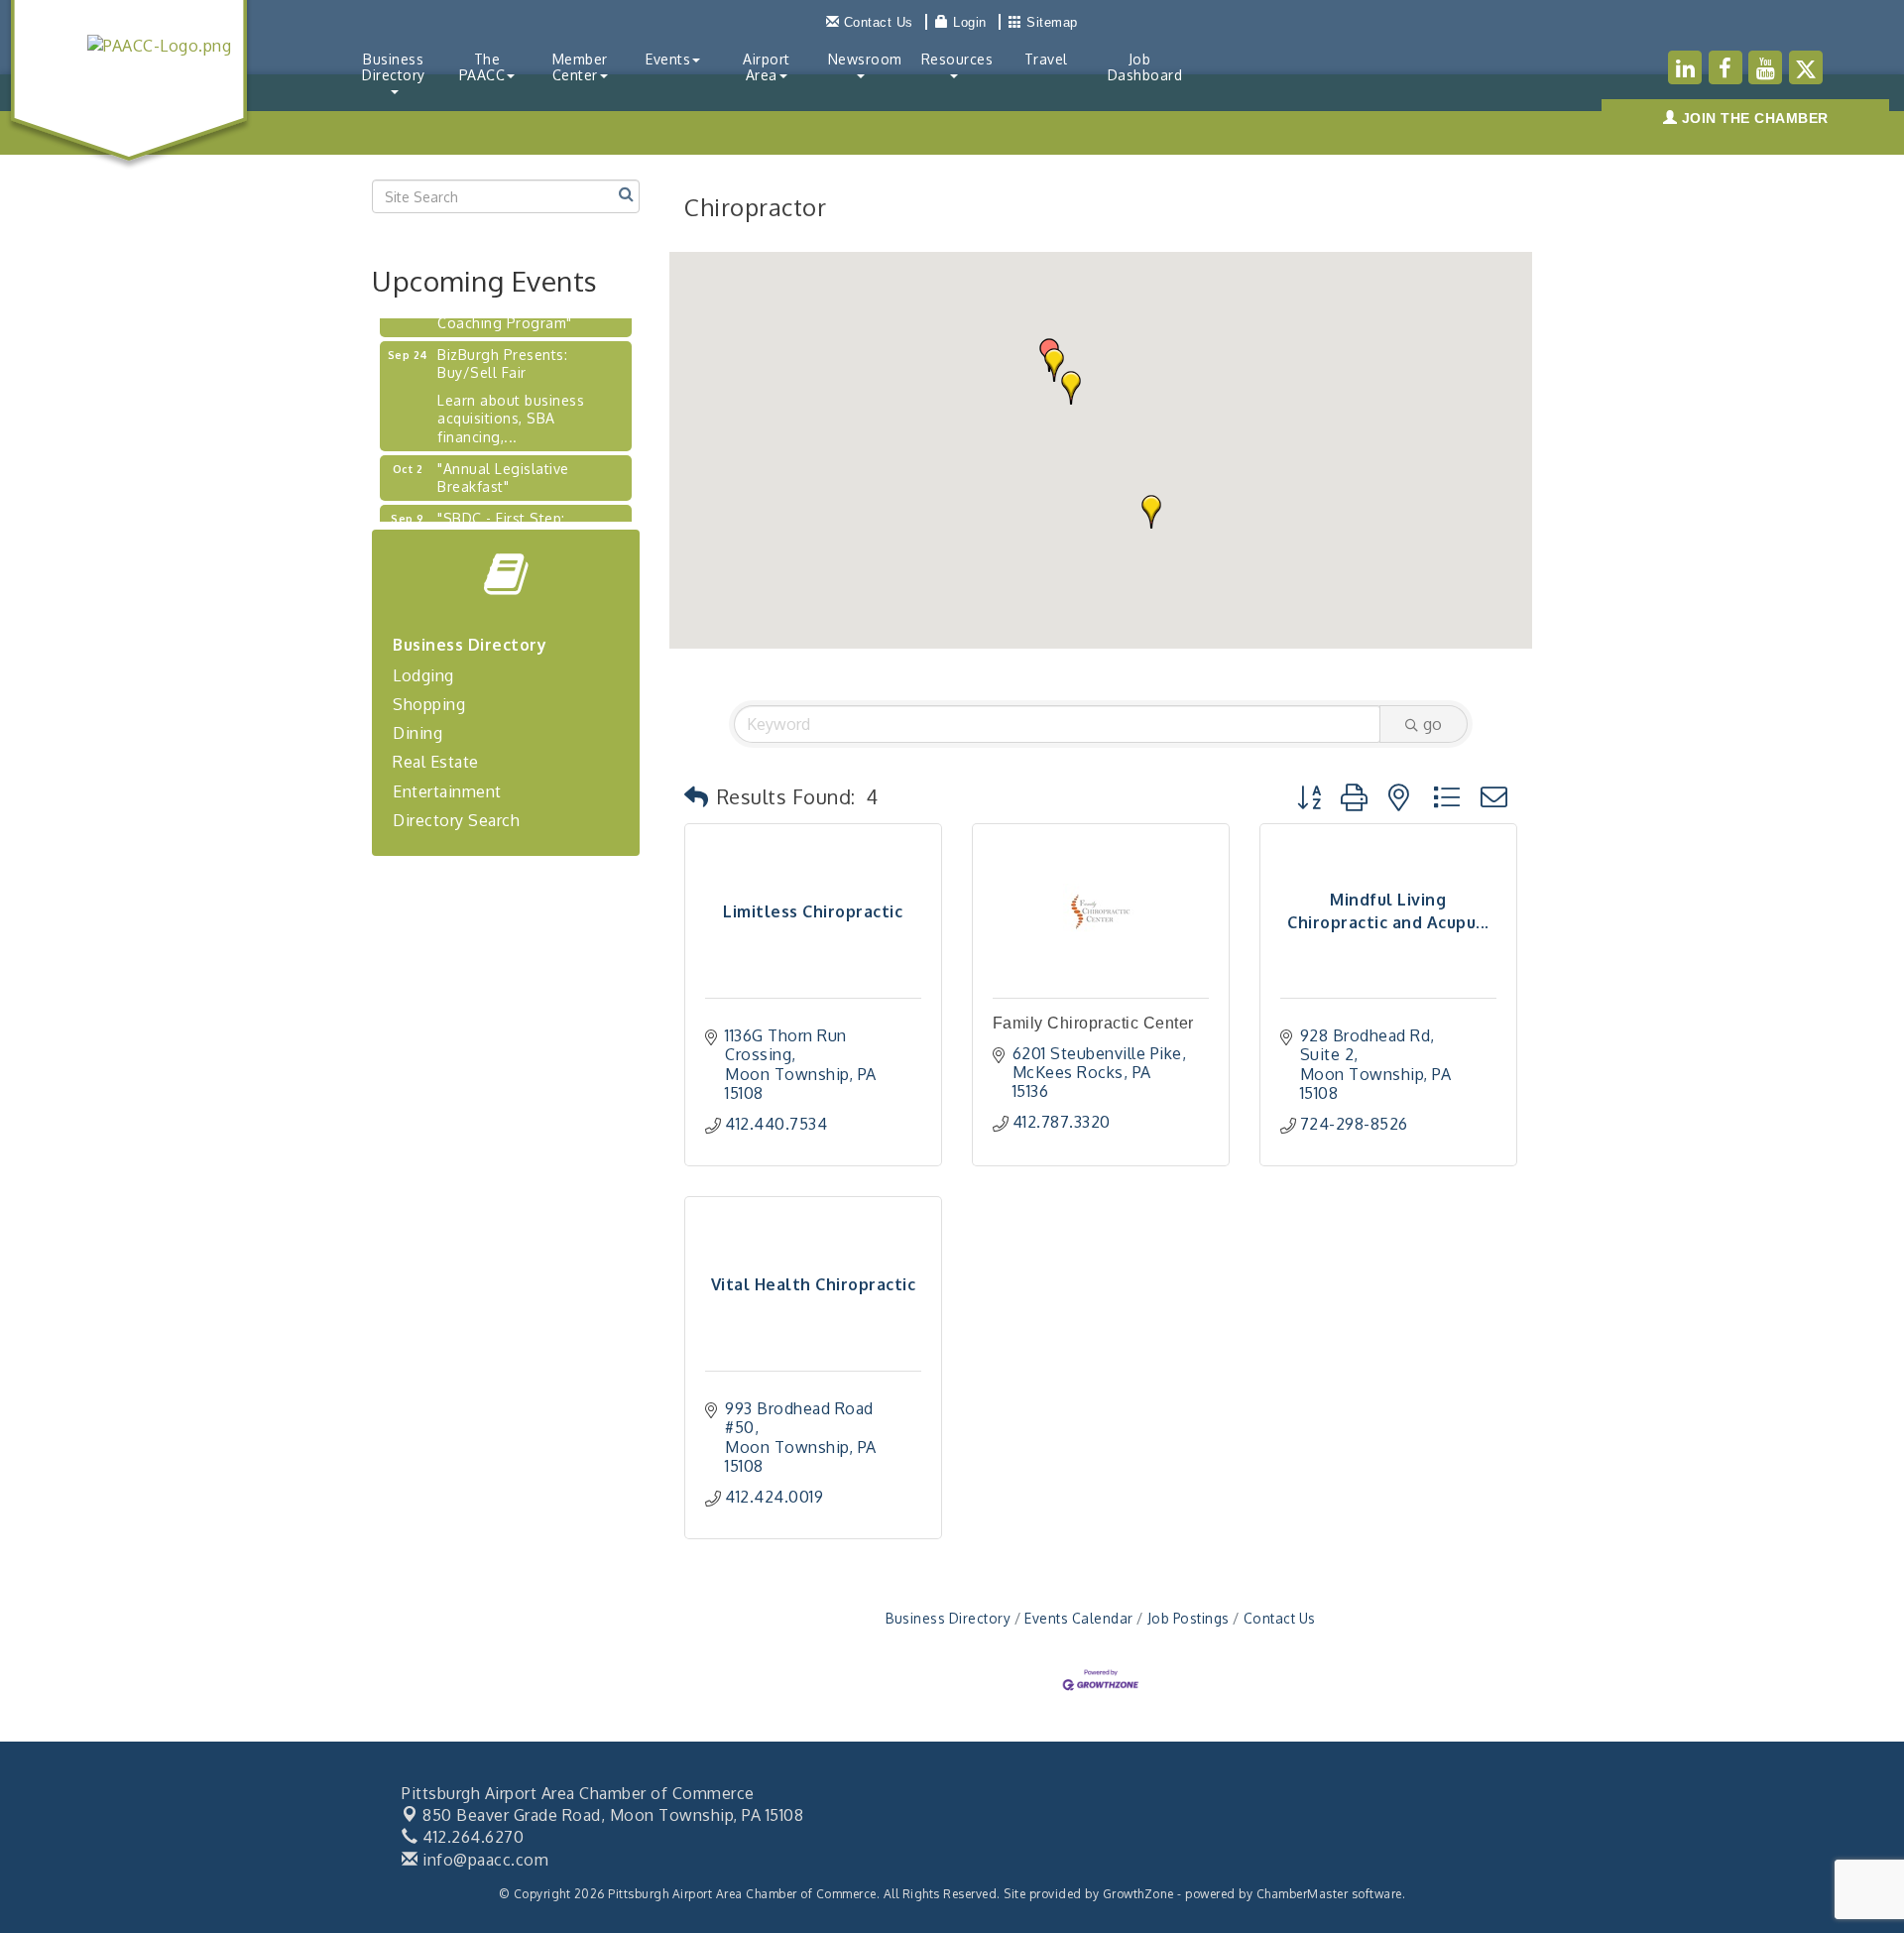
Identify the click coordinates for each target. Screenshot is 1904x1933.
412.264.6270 (471, 1837)
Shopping (429, 704)
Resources (957, 59)
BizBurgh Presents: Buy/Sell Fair (502, 349)
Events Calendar (1079, 1618)
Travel (1046, 59)
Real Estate (436, 762)
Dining (417, 733)
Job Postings (1189, 1618)
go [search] (1432, 724)
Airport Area (767, 67)
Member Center (580, 67)
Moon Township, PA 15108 (613, 1815)
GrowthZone (1138, 1894)
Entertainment (447, 791)
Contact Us (1280, 1618)
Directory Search (456, 820)
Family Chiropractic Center (1093, 1023)
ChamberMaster (1303, 1894)
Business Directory (394, 67)
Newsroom (865, 59)
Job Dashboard (1145, 67)
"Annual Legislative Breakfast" (503, 463)
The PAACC (482, 67)
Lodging (423, 675)
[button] (1151, 512)
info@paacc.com (483, 1860)
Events (668, 59)
